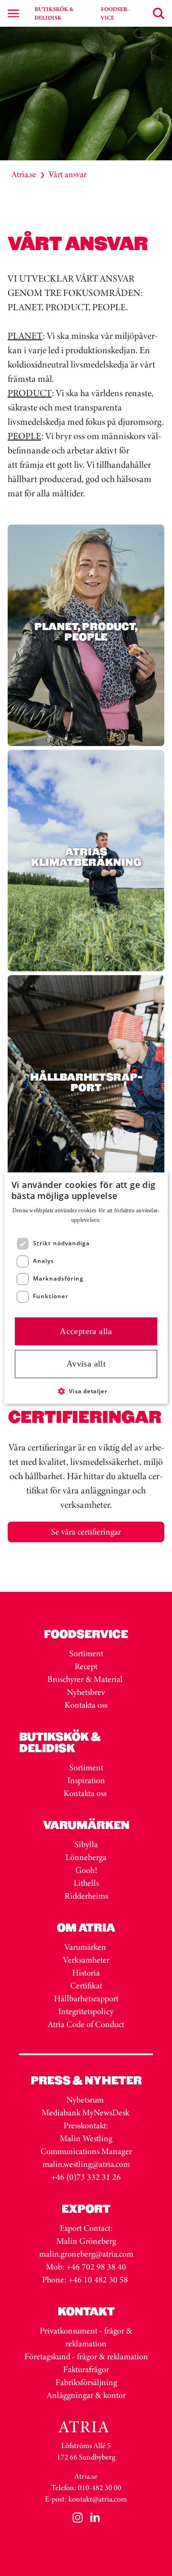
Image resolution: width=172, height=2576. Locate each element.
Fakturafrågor (86, 2369)
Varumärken (86, 1947)
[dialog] (86, 1288)
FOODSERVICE (115, 13)
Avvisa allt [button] (86, 1364)
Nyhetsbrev (86, 1692)
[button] (86, 1391)
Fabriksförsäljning (86, 2382)
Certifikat (86, 1986)
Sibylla (86, 1844)
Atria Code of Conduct (86, 2024)
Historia (86, 1973)
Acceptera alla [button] (86, 1331)
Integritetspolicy (86, 2011)
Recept (86, 1666)
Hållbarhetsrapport (86, 1998)
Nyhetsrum (85, 2100)
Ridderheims (86, 1896)
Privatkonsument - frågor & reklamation (86, 2337)
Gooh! (86, 1870)
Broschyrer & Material (86, 1679)
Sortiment (86, 1653)
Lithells (86, 1883)
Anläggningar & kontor (86, 2395)
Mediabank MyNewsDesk (86, 2113)
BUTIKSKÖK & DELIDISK (54, 13)
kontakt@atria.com (98, 2499)
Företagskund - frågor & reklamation (86, 2356)
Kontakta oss (86, 1705)
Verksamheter (86, 1960)
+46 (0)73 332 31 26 (86, 2177)
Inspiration (86, 1780)
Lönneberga (86, 1857)
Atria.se (24, 174)
